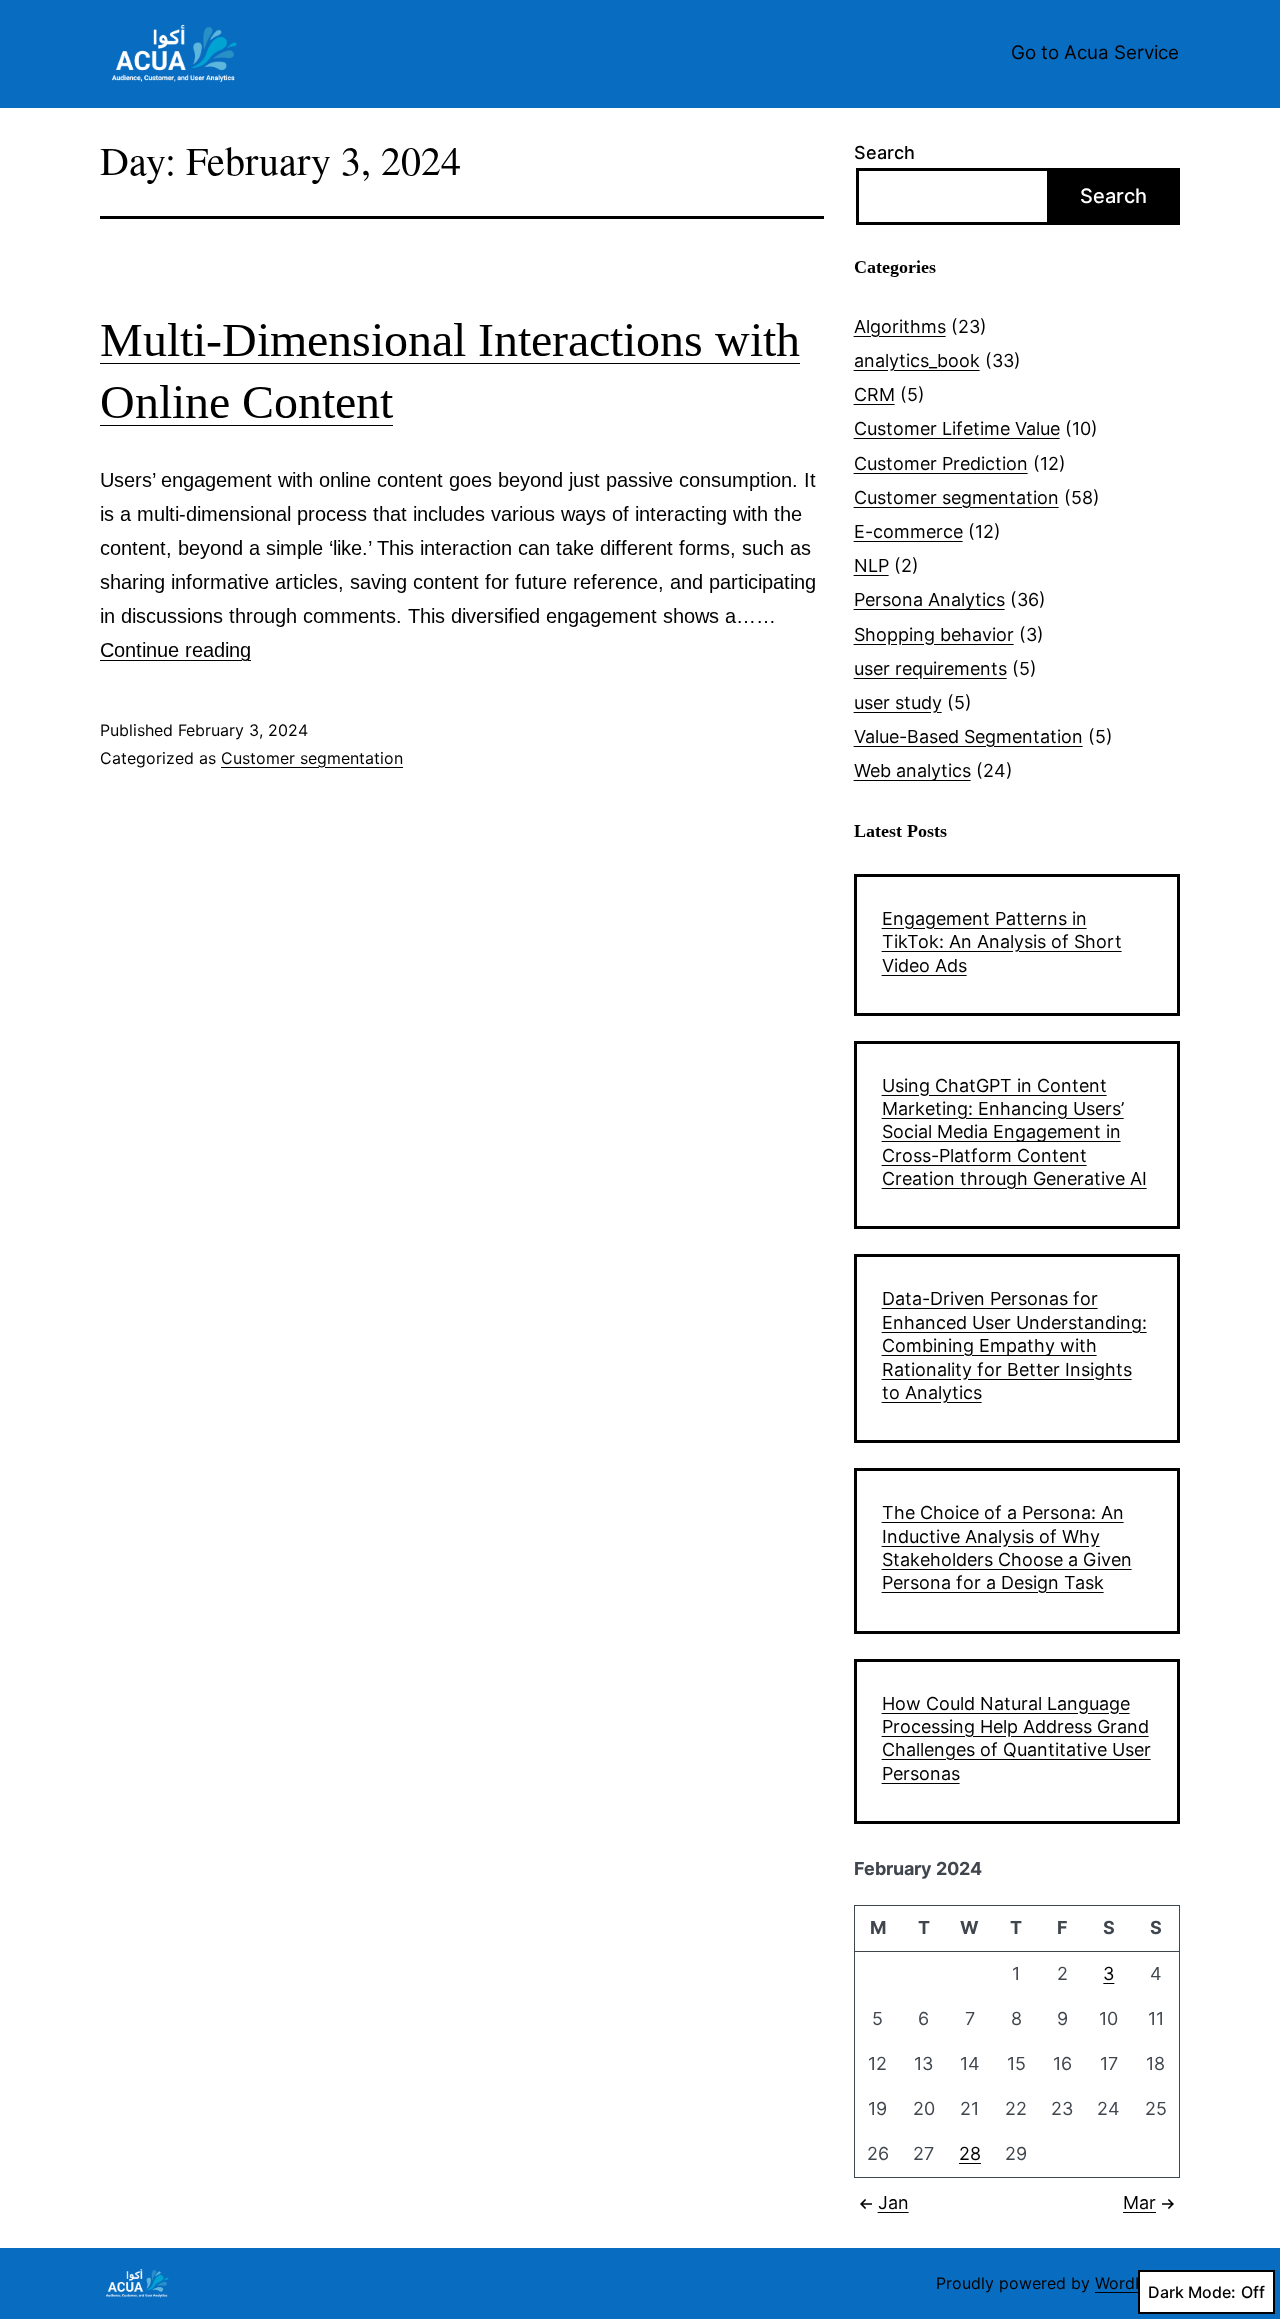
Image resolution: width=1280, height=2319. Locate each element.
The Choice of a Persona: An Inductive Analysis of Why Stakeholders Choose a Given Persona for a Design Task (1007, 1547)
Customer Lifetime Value (957, 428)
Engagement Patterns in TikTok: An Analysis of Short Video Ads (1002, 942)
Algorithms (900, 326)
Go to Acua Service (1095, 52)
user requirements (930, 668)
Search (884, 152)
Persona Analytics (929, 599)
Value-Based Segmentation (968, 736)
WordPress (1135, 2283)
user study (898, 702)
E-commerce (908, 531)
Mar (1139, 2202)
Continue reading (175, 650)
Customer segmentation (312, 758)
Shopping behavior (934, 634)
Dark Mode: (1192, 2292)
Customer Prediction (941, 463)
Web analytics (912, 770)
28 (970, 2153)
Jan (893, 2202)
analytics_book (917, 360)
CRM (874, 394)
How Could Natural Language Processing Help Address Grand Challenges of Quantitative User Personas (1016, 1738)
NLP (871, 565)
